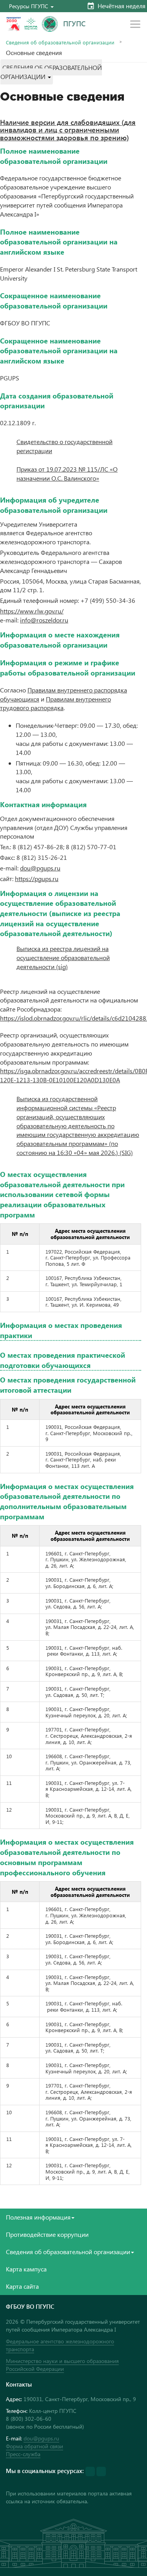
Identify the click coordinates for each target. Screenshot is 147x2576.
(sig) (61, 967)
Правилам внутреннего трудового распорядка (55, 703)
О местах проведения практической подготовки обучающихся (63, 1360)
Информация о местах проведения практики (61, 1330)
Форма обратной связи (34, 2446)
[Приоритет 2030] (14, 24)
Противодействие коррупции (47, 2234)
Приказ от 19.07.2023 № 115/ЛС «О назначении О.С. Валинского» (67, 474)
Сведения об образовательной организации (60, 42)
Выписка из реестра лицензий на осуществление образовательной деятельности (63, 958)
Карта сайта (22, 2286)
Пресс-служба (23, 2454)
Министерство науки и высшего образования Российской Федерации (62, 2365)
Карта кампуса (26, 2269)
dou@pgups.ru (41, 2438)
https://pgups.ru (37, 879)
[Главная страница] (50, 24)
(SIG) (125, 1152)
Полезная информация (38, 2217)
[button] (31, 6)
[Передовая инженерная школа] (31, 24)
